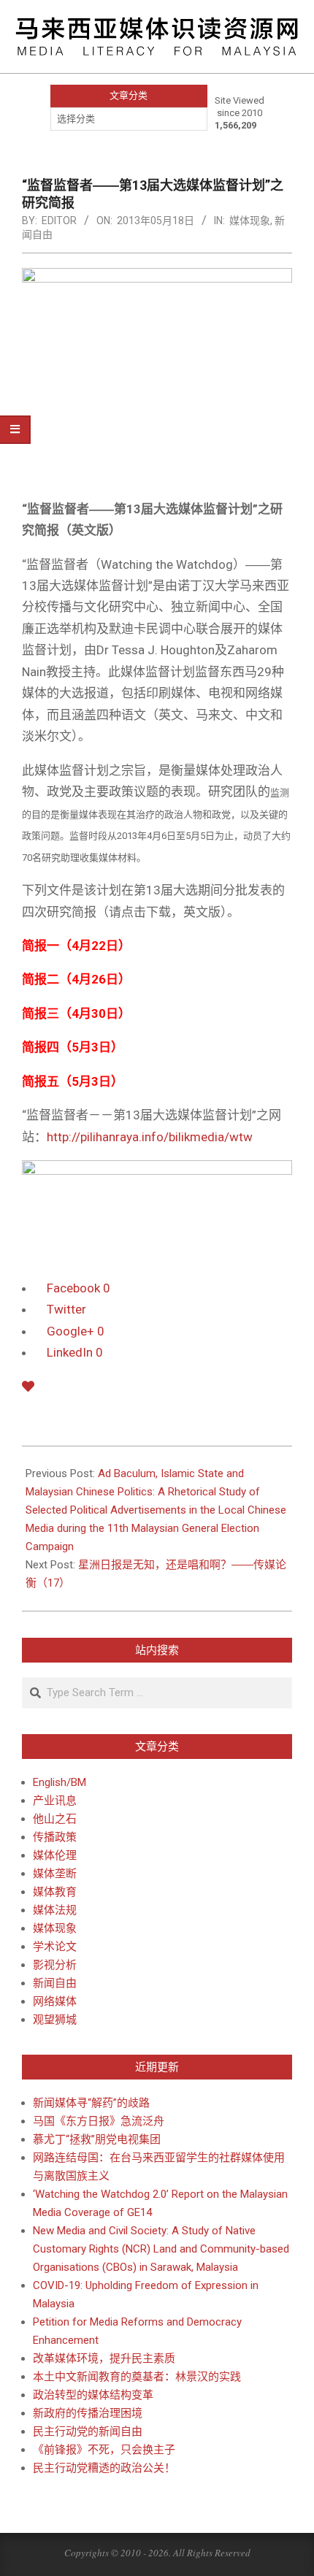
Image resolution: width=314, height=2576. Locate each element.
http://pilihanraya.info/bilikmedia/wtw (150, 1137)
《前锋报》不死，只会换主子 (104, 2450)
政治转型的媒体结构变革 (93, 2395)
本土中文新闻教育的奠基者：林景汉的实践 (137, 2377)
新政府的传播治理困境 (88, 2413)
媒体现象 (250, 221)
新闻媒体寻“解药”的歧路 (91, 2103)
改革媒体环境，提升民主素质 (104, 2358)
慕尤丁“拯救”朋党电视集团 (97, 2139)
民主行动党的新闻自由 (88, 2431)
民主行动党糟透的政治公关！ (104, 2468)
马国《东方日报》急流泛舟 (99, 2121)
